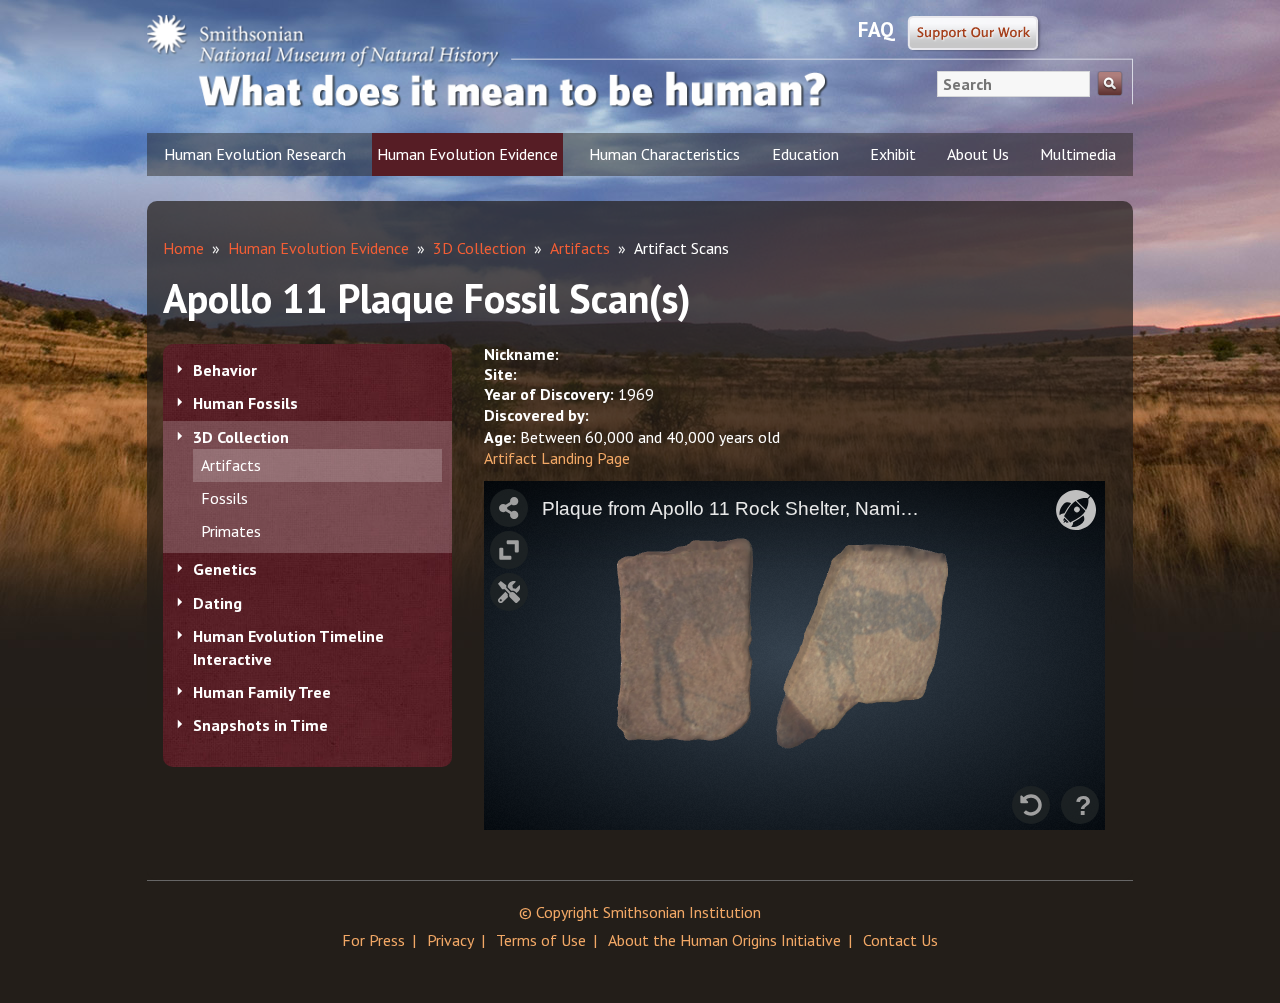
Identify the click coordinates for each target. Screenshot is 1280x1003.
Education (805, 154)
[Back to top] (1225, 948)
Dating (217, 603)
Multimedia (1078, 154)
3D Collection (241, 437)
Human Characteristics (664, 154)
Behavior (225, 370)
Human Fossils (245, 403)
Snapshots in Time (260, 725)
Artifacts (231, 465)
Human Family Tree (262, 692)
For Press (373, 940)
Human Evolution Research (255, 154)
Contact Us (900, 940)
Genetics (225, 569)
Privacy (450, 940)
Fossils (224, 498)
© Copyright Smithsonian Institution (640, 912)
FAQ (876, 29)
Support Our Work (974, 34)
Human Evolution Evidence (467, 154)
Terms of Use (541, 940)
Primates (231, 531)
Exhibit (893, 154)
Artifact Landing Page (557, 458)
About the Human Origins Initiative (724, 940)
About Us (978, 154)
